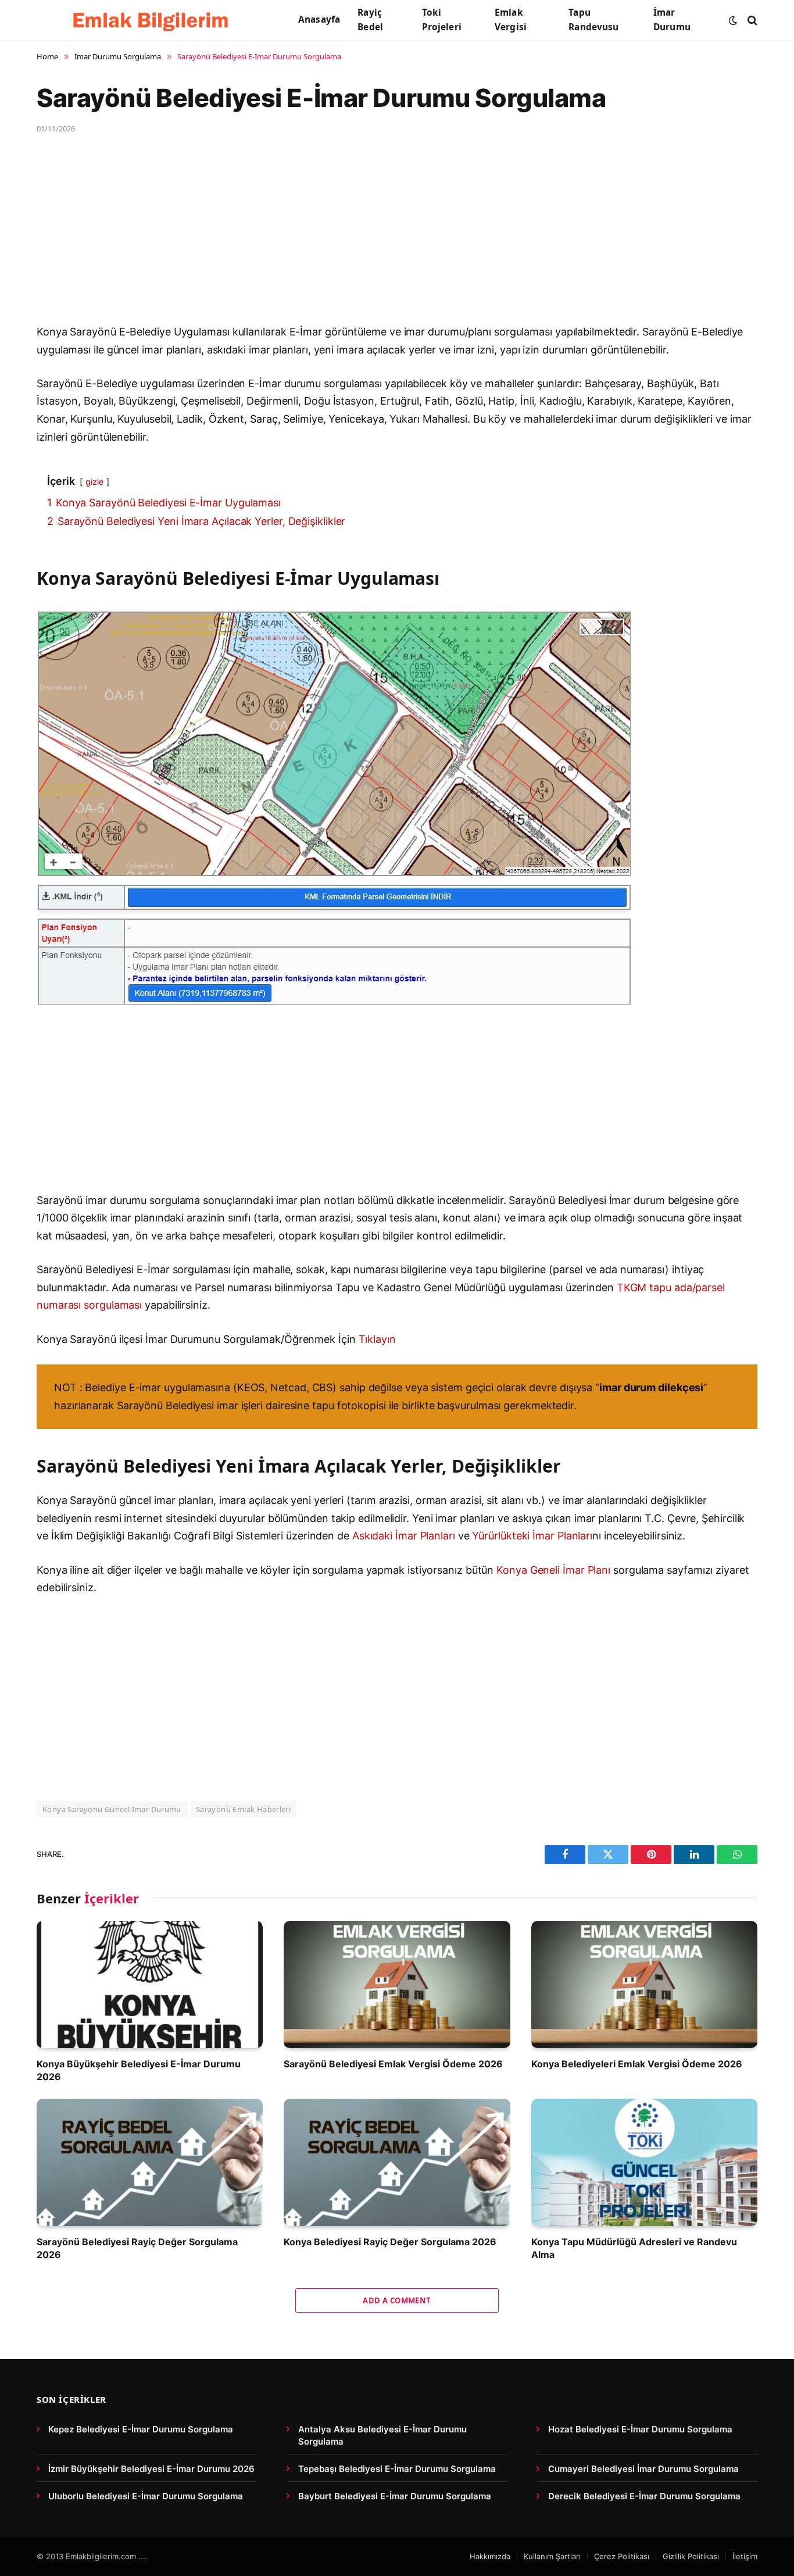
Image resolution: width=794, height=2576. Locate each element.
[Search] (751, 20)
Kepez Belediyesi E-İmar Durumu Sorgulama (141, 2429)
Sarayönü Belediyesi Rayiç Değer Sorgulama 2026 (137, 2248)
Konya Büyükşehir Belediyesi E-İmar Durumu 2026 (139, 2070)
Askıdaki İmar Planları (404, 1536)
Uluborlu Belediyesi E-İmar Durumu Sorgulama (146, 2496)
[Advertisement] (385, 237)
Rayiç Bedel (370, 20)
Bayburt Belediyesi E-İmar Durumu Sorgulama (395, 2496)
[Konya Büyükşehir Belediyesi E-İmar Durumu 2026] (150, 1984)
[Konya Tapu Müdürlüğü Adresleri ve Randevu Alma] (644, 2162)
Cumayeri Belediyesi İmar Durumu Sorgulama (643, 2469)
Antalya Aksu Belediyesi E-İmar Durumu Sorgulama (382, 2435)
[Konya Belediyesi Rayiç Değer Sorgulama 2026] (397, 2162)
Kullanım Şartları (552, 2556)
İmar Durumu (672, 20)
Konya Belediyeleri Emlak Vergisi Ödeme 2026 (637, 2064)
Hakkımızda (490, 2556)
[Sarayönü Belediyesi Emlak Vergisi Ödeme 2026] (397, 1984)
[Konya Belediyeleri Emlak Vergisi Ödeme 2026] (644, 1984)
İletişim (745, 2556)
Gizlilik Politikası (691, 2556)
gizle (94, 482)
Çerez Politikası (622, 2556)
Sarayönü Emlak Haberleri (243, 1809)
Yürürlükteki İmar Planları (532, 1536)
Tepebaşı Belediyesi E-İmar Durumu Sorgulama (397, 2469)
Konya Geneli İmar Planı (553, 1570)
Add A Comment (397, 2300)
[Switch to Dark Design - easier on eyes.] (733, 20)
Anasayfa (319, 19)
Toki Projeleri (442, 20)
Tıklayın (377, 1339)
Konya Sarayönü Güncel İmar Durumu (112, 1809)
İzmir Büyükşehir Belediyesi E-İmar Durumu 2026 (151, 2469)
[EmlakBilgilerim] (153, 20)
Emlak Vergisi (511, 20)
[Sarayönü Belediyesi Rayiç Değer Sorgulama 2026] (150, 2162)
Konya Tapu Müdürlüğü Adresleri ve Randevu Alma (634, 2248)
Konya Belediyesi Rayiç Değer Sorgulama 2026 (390, 2242)
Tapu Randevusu (593, 20)
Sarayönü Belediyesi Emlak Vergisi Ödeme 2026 (393, 2064)
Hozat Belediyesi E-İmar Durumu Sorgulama (640, 2429)
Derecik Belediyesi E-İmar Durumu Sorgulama (644, 2496)
